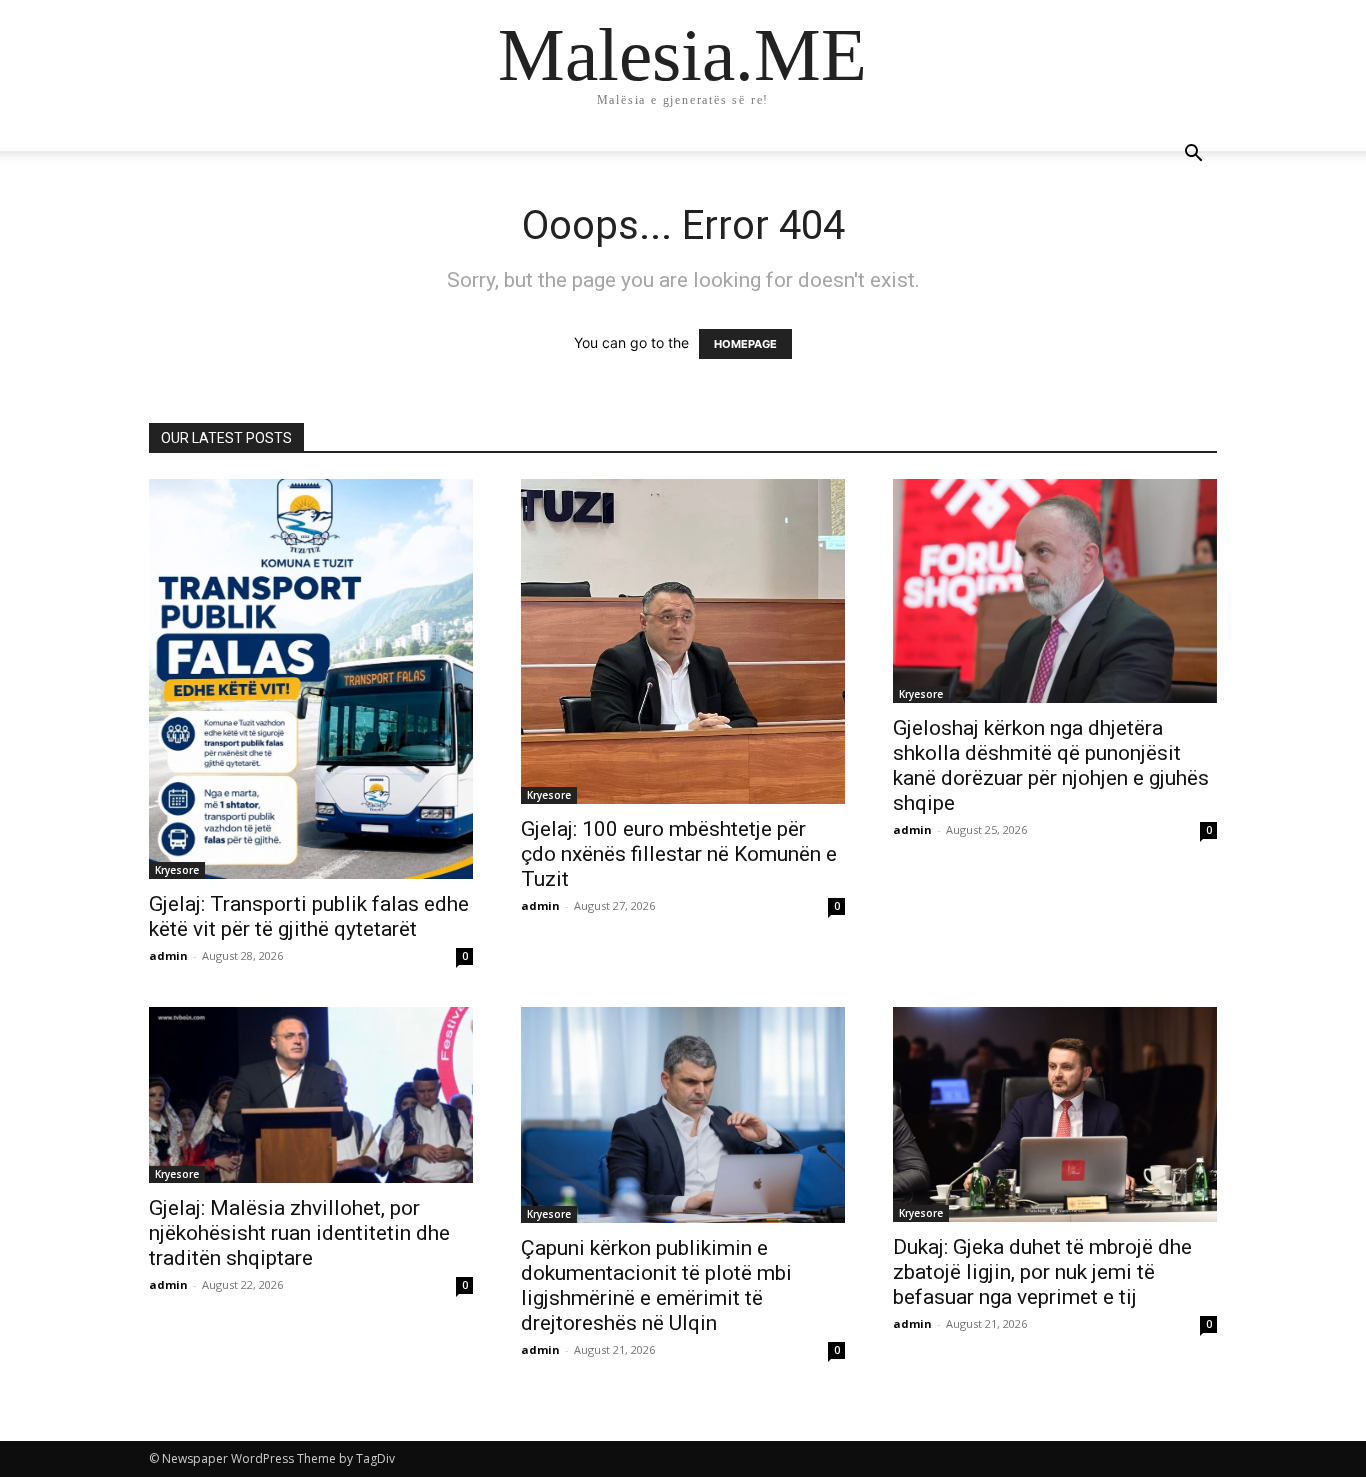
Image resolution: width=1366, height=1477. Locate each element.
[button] (1193, 155)
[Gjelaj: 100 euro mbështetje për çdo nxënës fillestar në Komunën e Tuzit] (683, 641)
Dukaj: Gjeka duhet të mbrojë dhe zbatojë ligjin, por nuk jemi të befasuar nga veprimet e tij (1042, 1272)
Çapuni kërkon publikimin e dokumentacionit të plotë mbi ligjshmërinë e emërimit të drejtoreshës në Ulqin (656, 1285)
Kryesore (177, 870)
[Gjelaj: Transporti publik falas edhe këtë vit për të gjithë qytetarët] (311, 679)
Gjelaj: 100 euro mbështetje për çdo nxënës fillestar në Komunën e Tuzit (679, 854)
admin (168, 955)
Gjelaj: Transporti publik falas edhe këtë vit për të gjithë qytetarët (309, 916)
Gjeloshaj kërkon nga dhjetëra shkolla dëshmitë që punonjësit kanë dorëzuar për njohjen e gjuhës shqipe (1051, 765)
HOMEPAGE (745, 344)
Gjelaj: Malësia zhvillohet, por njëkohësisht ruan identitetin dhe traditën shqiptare (299, 1233)
